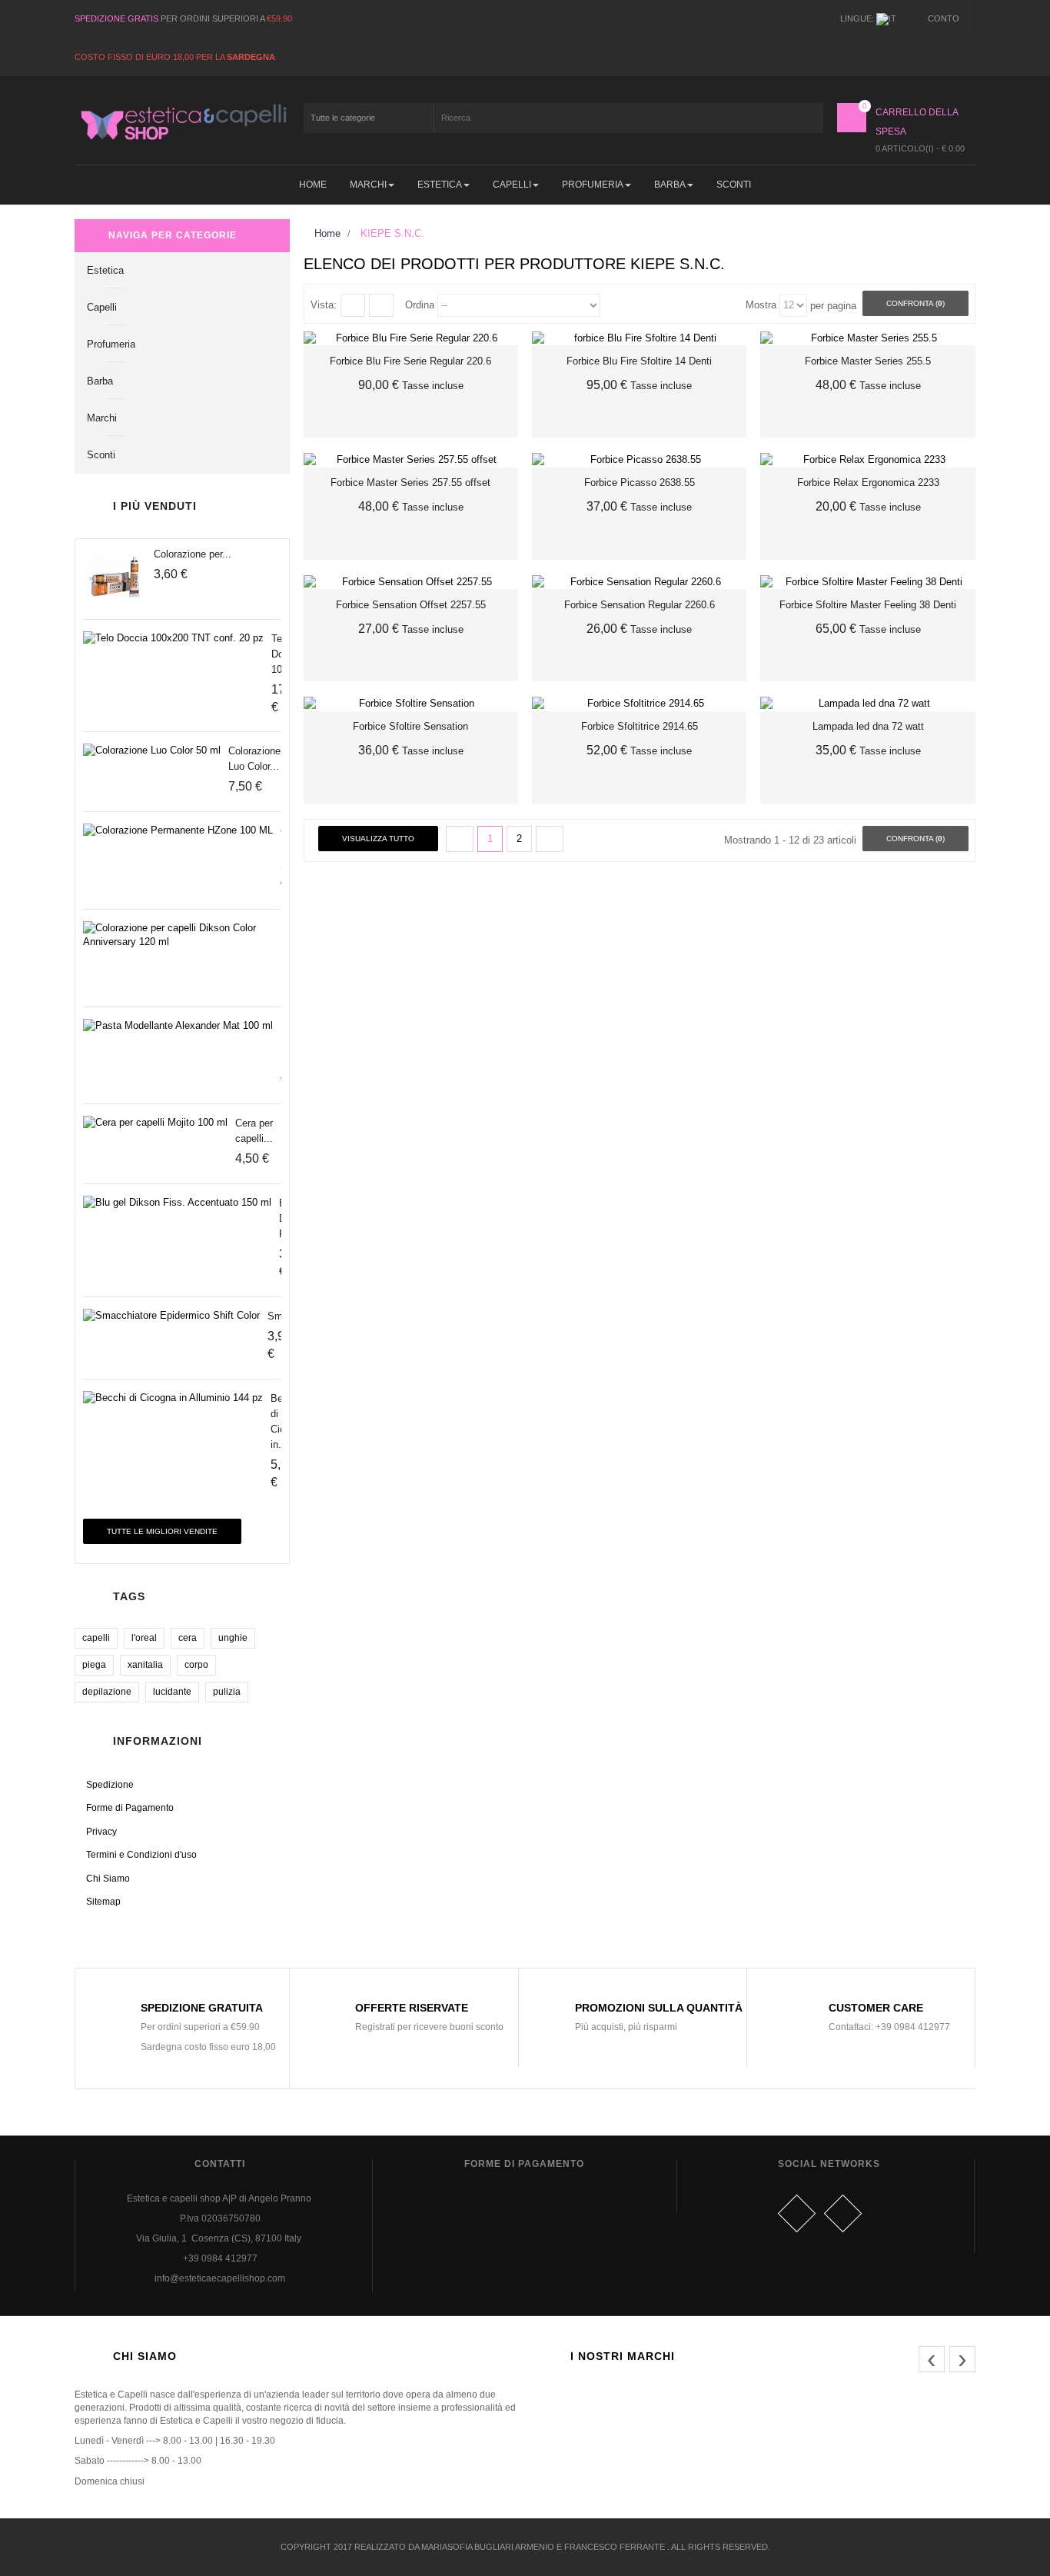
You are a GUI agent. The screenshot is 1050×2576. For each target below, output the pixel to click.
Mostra (761, 305)
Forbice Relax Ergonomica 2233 (868, 483)
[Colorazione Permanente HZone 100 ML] (178, 831)
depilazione (107, 1692)
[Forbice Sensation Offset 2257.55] (411, 582)
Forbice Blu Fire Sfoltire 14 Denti (639, 361)
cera (188, 1638)
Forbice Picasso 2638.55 (640, 483)
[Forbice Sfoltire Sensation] (411, 704)
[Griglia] (353, 305)
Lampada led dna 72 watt (868, 726)
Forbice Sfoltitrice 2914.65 (640, 726)
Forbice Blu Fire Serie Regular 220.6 (410, 361)
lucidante (172, 1692)
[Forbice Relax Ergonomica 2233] (867, 460)
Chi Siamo (108, 1879)
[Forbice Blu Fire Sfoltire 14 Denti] (639, 339)
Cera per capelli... (254, 1131)
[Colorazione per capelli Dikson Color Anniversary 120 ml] (178, 935)
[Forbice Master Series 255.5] (867, 339)
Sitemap (103, 1902)
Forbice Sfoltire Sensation (410, 726)
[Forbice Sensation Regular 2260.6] (639, 582)
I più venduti (155, 506)
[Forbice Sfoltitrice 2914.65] (639, 704)
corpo (196, 1665)
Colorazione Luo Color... (254, 759)
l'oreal (144, 1638)
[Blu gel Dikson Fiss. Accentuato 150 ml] (177, 1203)
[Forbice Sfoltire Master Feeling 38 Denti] (867, 582)
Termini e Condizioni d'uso (141, 1855)
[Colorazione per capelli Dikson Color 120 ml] (115, 577)
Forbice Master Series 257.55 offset (410, 483)
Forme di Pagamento (130, 1808)
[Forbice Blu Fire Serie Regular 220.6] (411, 339)
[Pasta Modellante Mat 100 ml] (178, 1026)
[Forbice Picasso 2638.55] (639, 460)
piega (94, 1665)
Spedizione (110, 1785)
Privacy (101, 1832)
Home (326, 233)
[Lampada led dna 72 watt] (867, 704)
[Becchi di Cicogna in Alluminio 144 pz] (173, 1398)
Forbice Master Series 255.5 (868, 361)
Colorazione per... (193, 554)
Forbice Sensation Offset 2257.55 (411, 605)
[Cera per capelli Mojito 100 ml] (155, 1123)
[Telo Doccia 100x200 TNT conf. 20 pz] (173, 639)
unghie (233, 1638)
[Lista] (381, 305)
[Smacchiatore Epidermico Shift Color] (171, 1316)
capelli (96, 1638)
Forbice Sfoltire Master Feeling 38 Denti (868, 605)
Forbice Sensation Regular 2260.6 (640, 605)
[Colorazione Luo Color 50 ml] (152, 751)
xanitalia (145, 1665)
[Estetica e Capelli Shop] (182, 122)
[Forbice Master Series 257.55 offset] (411, 460)
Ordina (420, 305)
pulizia (227, 1692)
